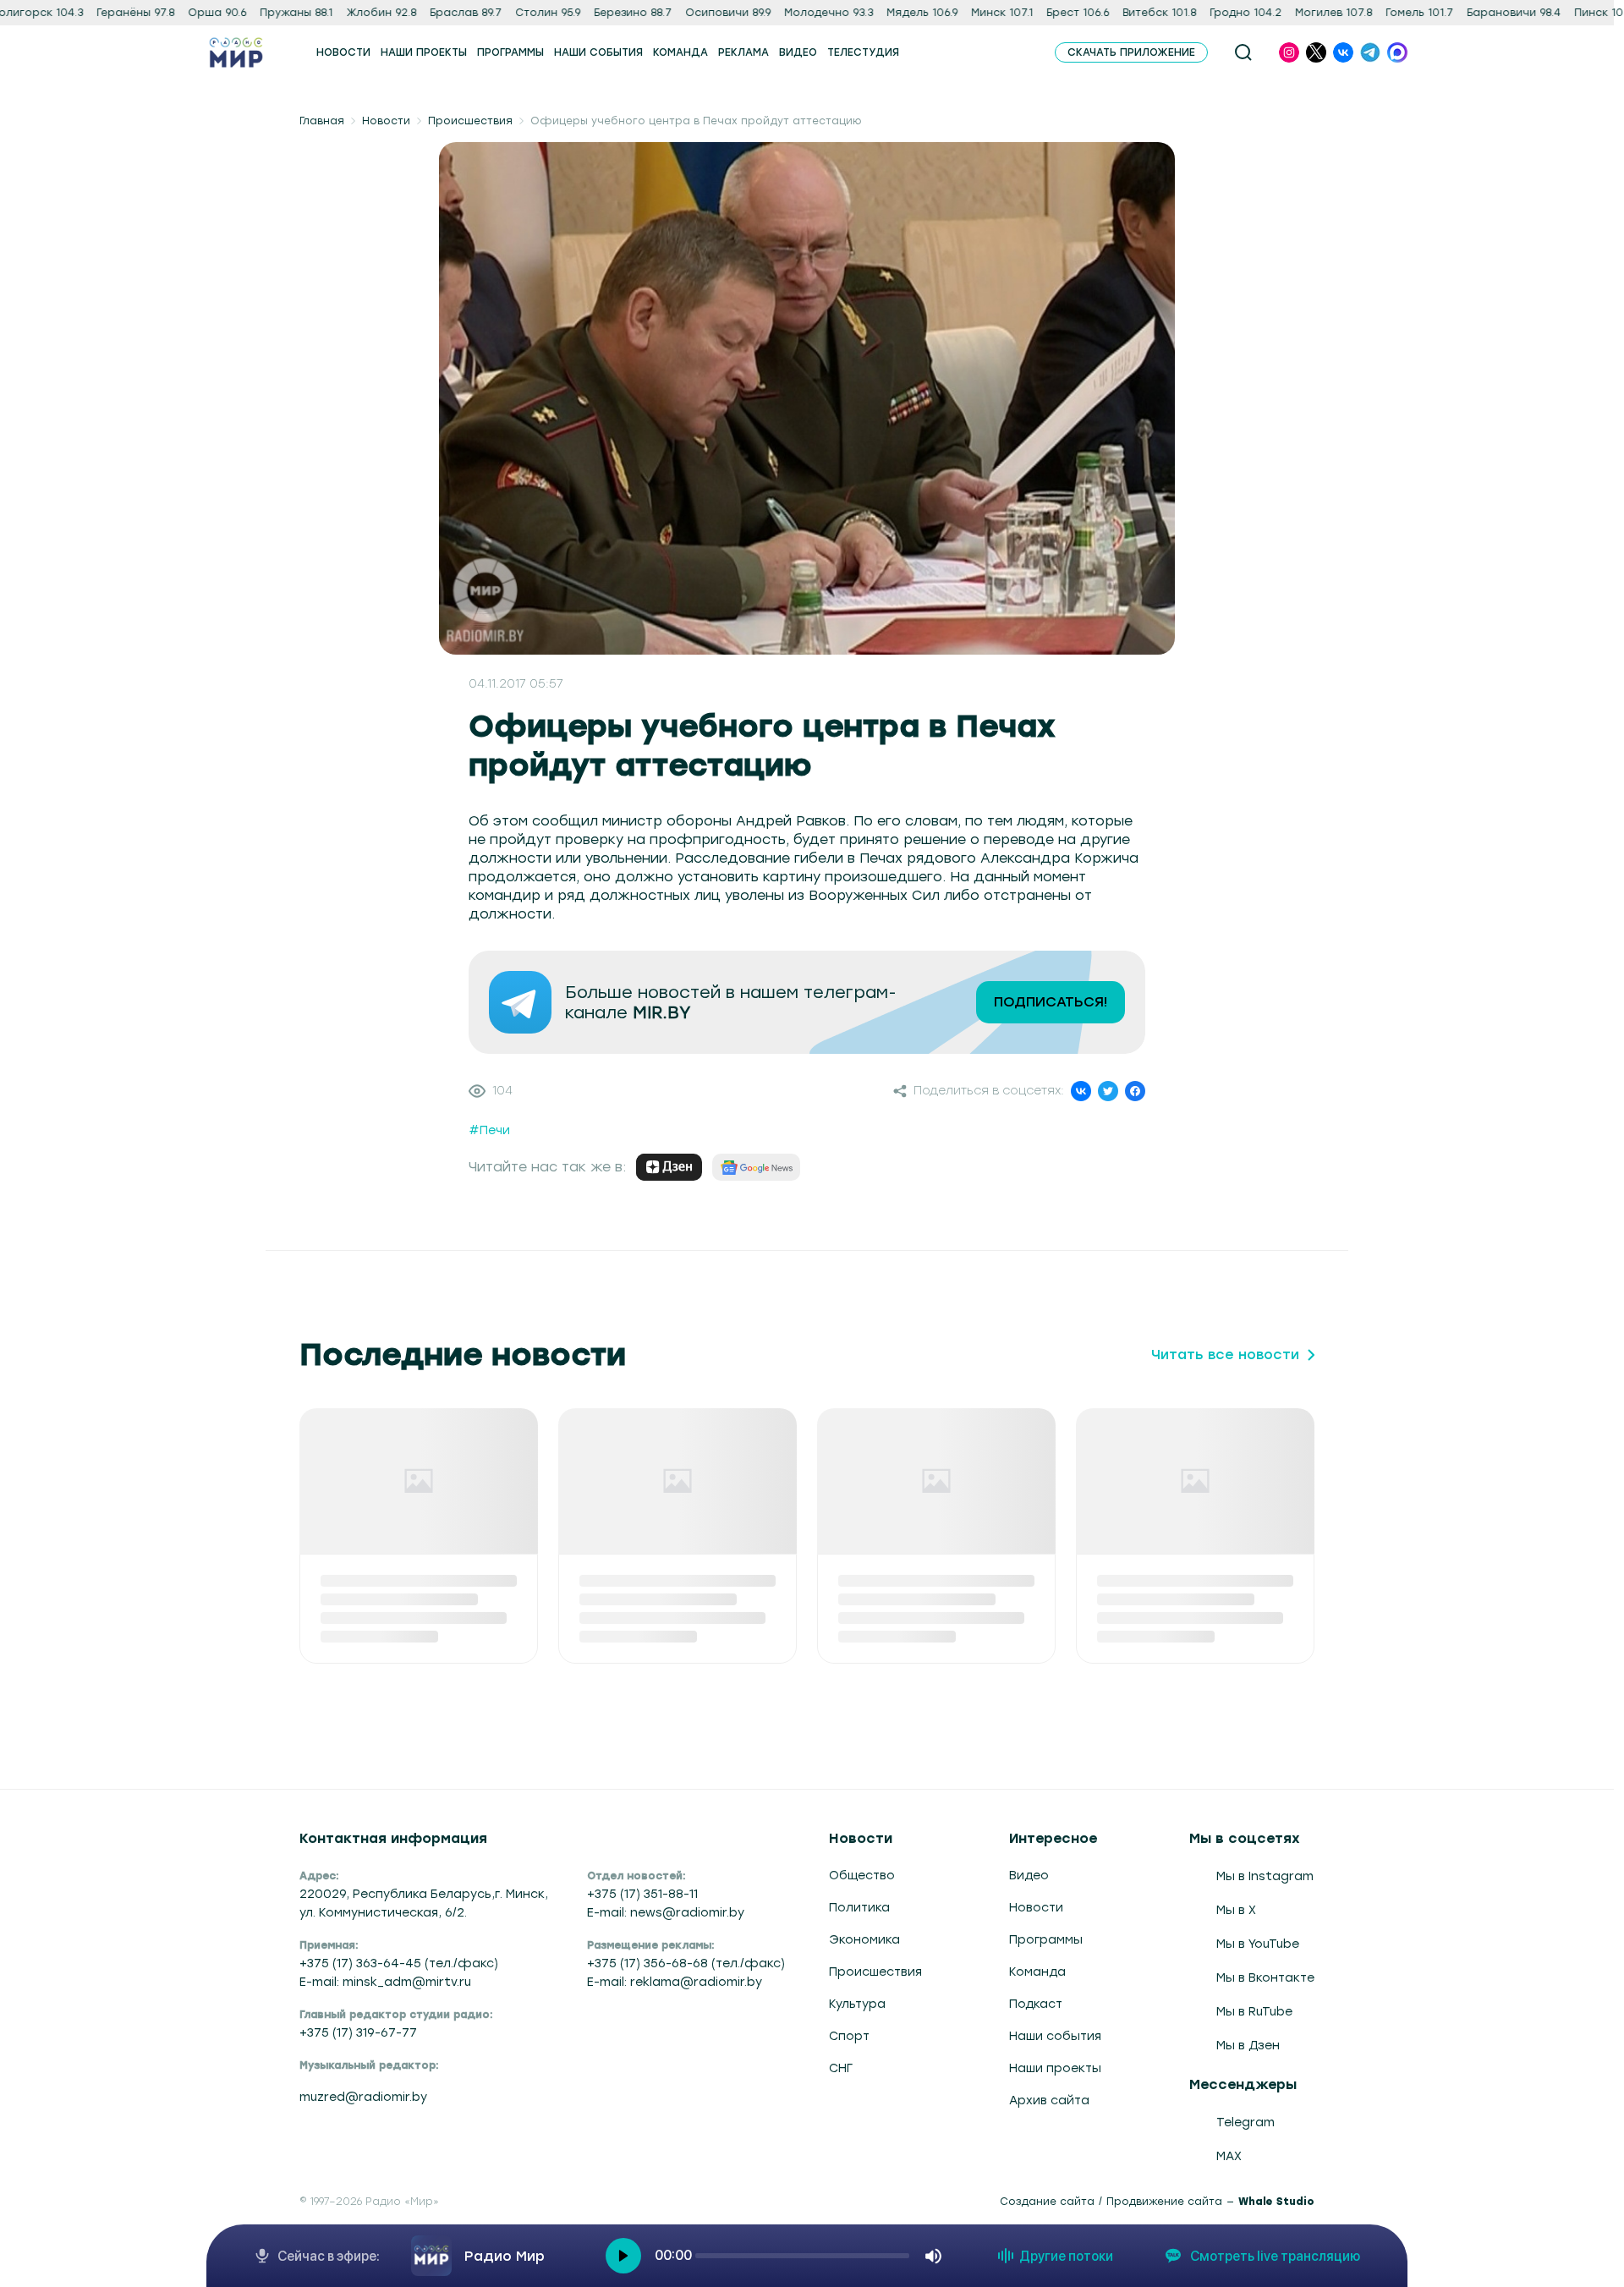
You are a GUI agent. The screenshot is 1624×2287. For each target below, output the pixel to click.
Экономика (864, 1940)
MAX (1229, 2156)
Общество (862, 1876)
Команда (1037, 1972)
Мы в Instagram (1265, 1876)
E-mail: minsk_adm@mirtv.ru (385, 1982)
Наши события (1055, 2036)
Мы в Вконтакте (1265, 1978)
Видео (1029, 1876)
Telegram (1245, 2122)
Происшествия (470, 121)
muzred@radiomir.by (363, 2097)
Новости (386, 121)
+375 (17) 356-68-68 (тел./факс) (686, 1963)
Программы (1046, 1940)
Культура (857, 2004)
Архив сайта (1049, 2101)
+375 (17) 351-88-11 (642, 1894)
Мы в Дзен (1248, 2046)
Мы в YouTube (1258, 1944)
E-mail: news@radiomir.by (666, 1913)
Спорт (849, 2036)
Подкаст (1036, 2004)
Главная (322, 121)
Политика (859, 1908)
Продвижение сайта (1164, 2202)
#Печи (489, 1130)
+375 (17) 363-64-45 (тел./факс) (399, 1963)
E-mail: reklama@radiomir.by (675, 1982)
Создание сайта (1047, 2202)
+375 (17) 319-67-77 (358, 2033)
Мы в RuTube (1254, 2012)
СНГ (841, 2068)
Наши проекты (1055, 2068)
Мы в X (1236, 1910)
